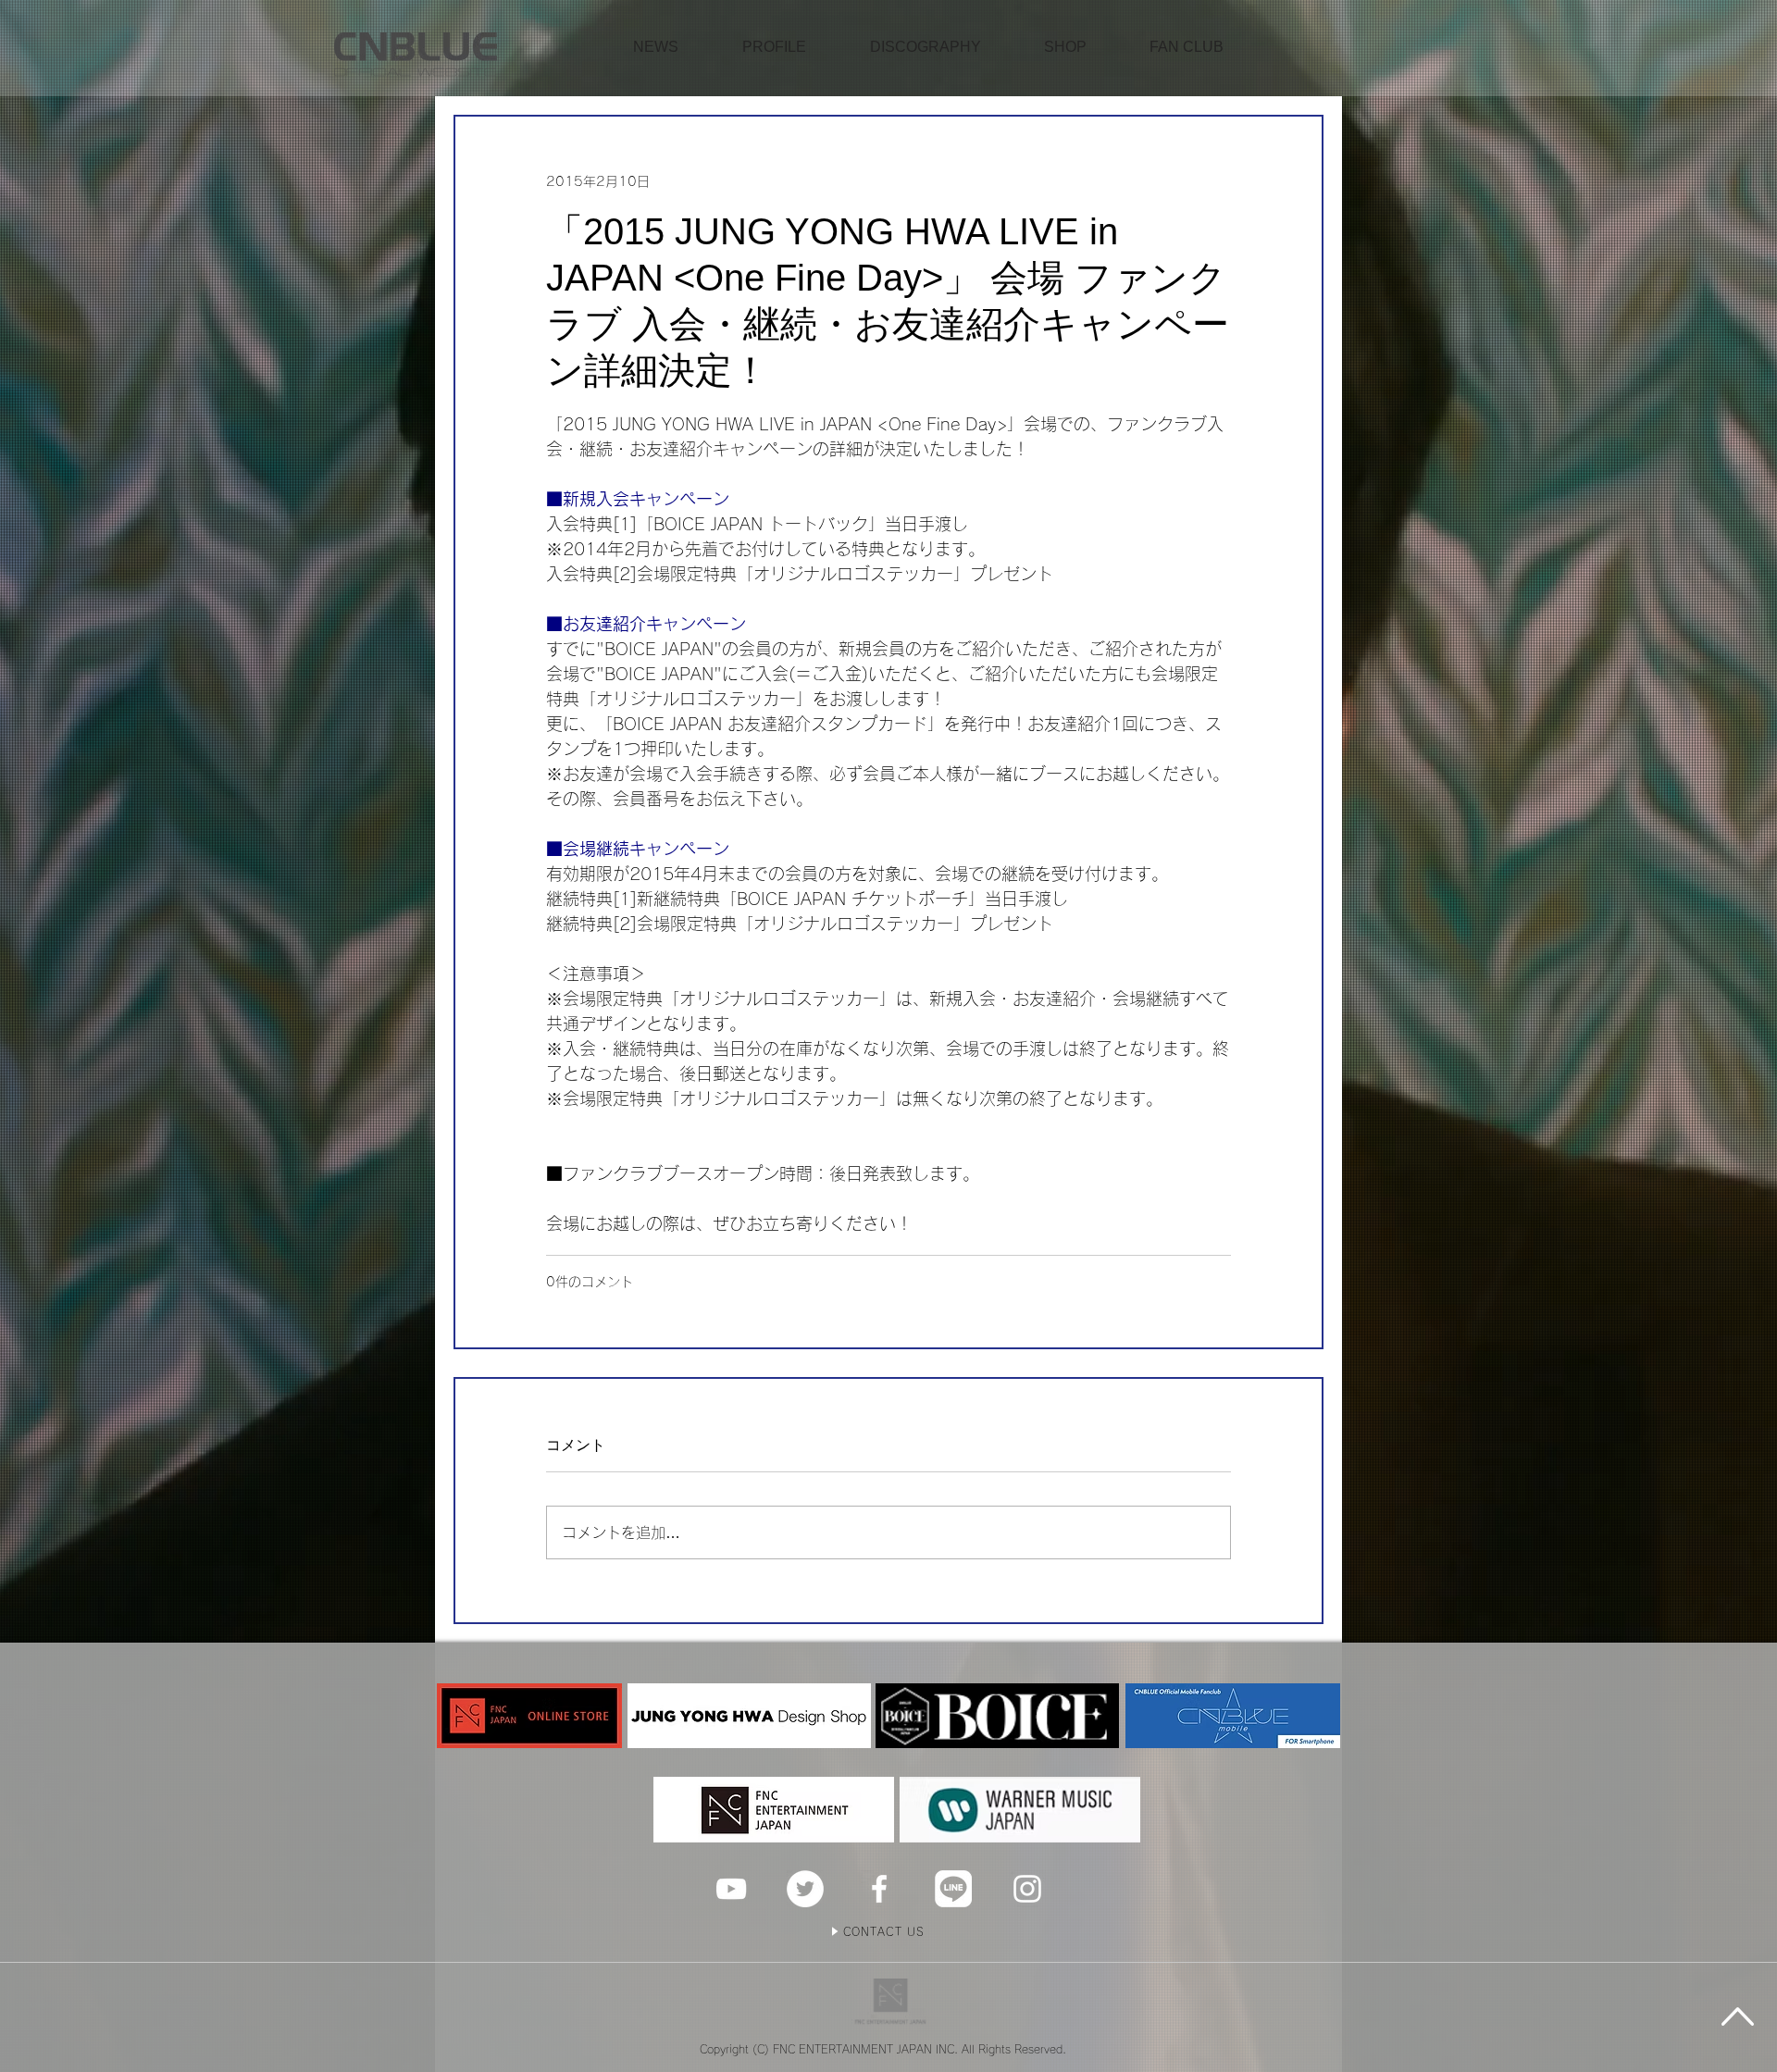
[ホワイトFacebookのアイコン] (879, 1889)
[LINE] (953, 1889)
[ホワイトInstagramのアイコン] (1027, 1889)
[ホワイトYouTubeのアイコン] (731, 1889)
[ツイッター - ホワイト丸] (805, 1889)
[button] (1065, 47)
